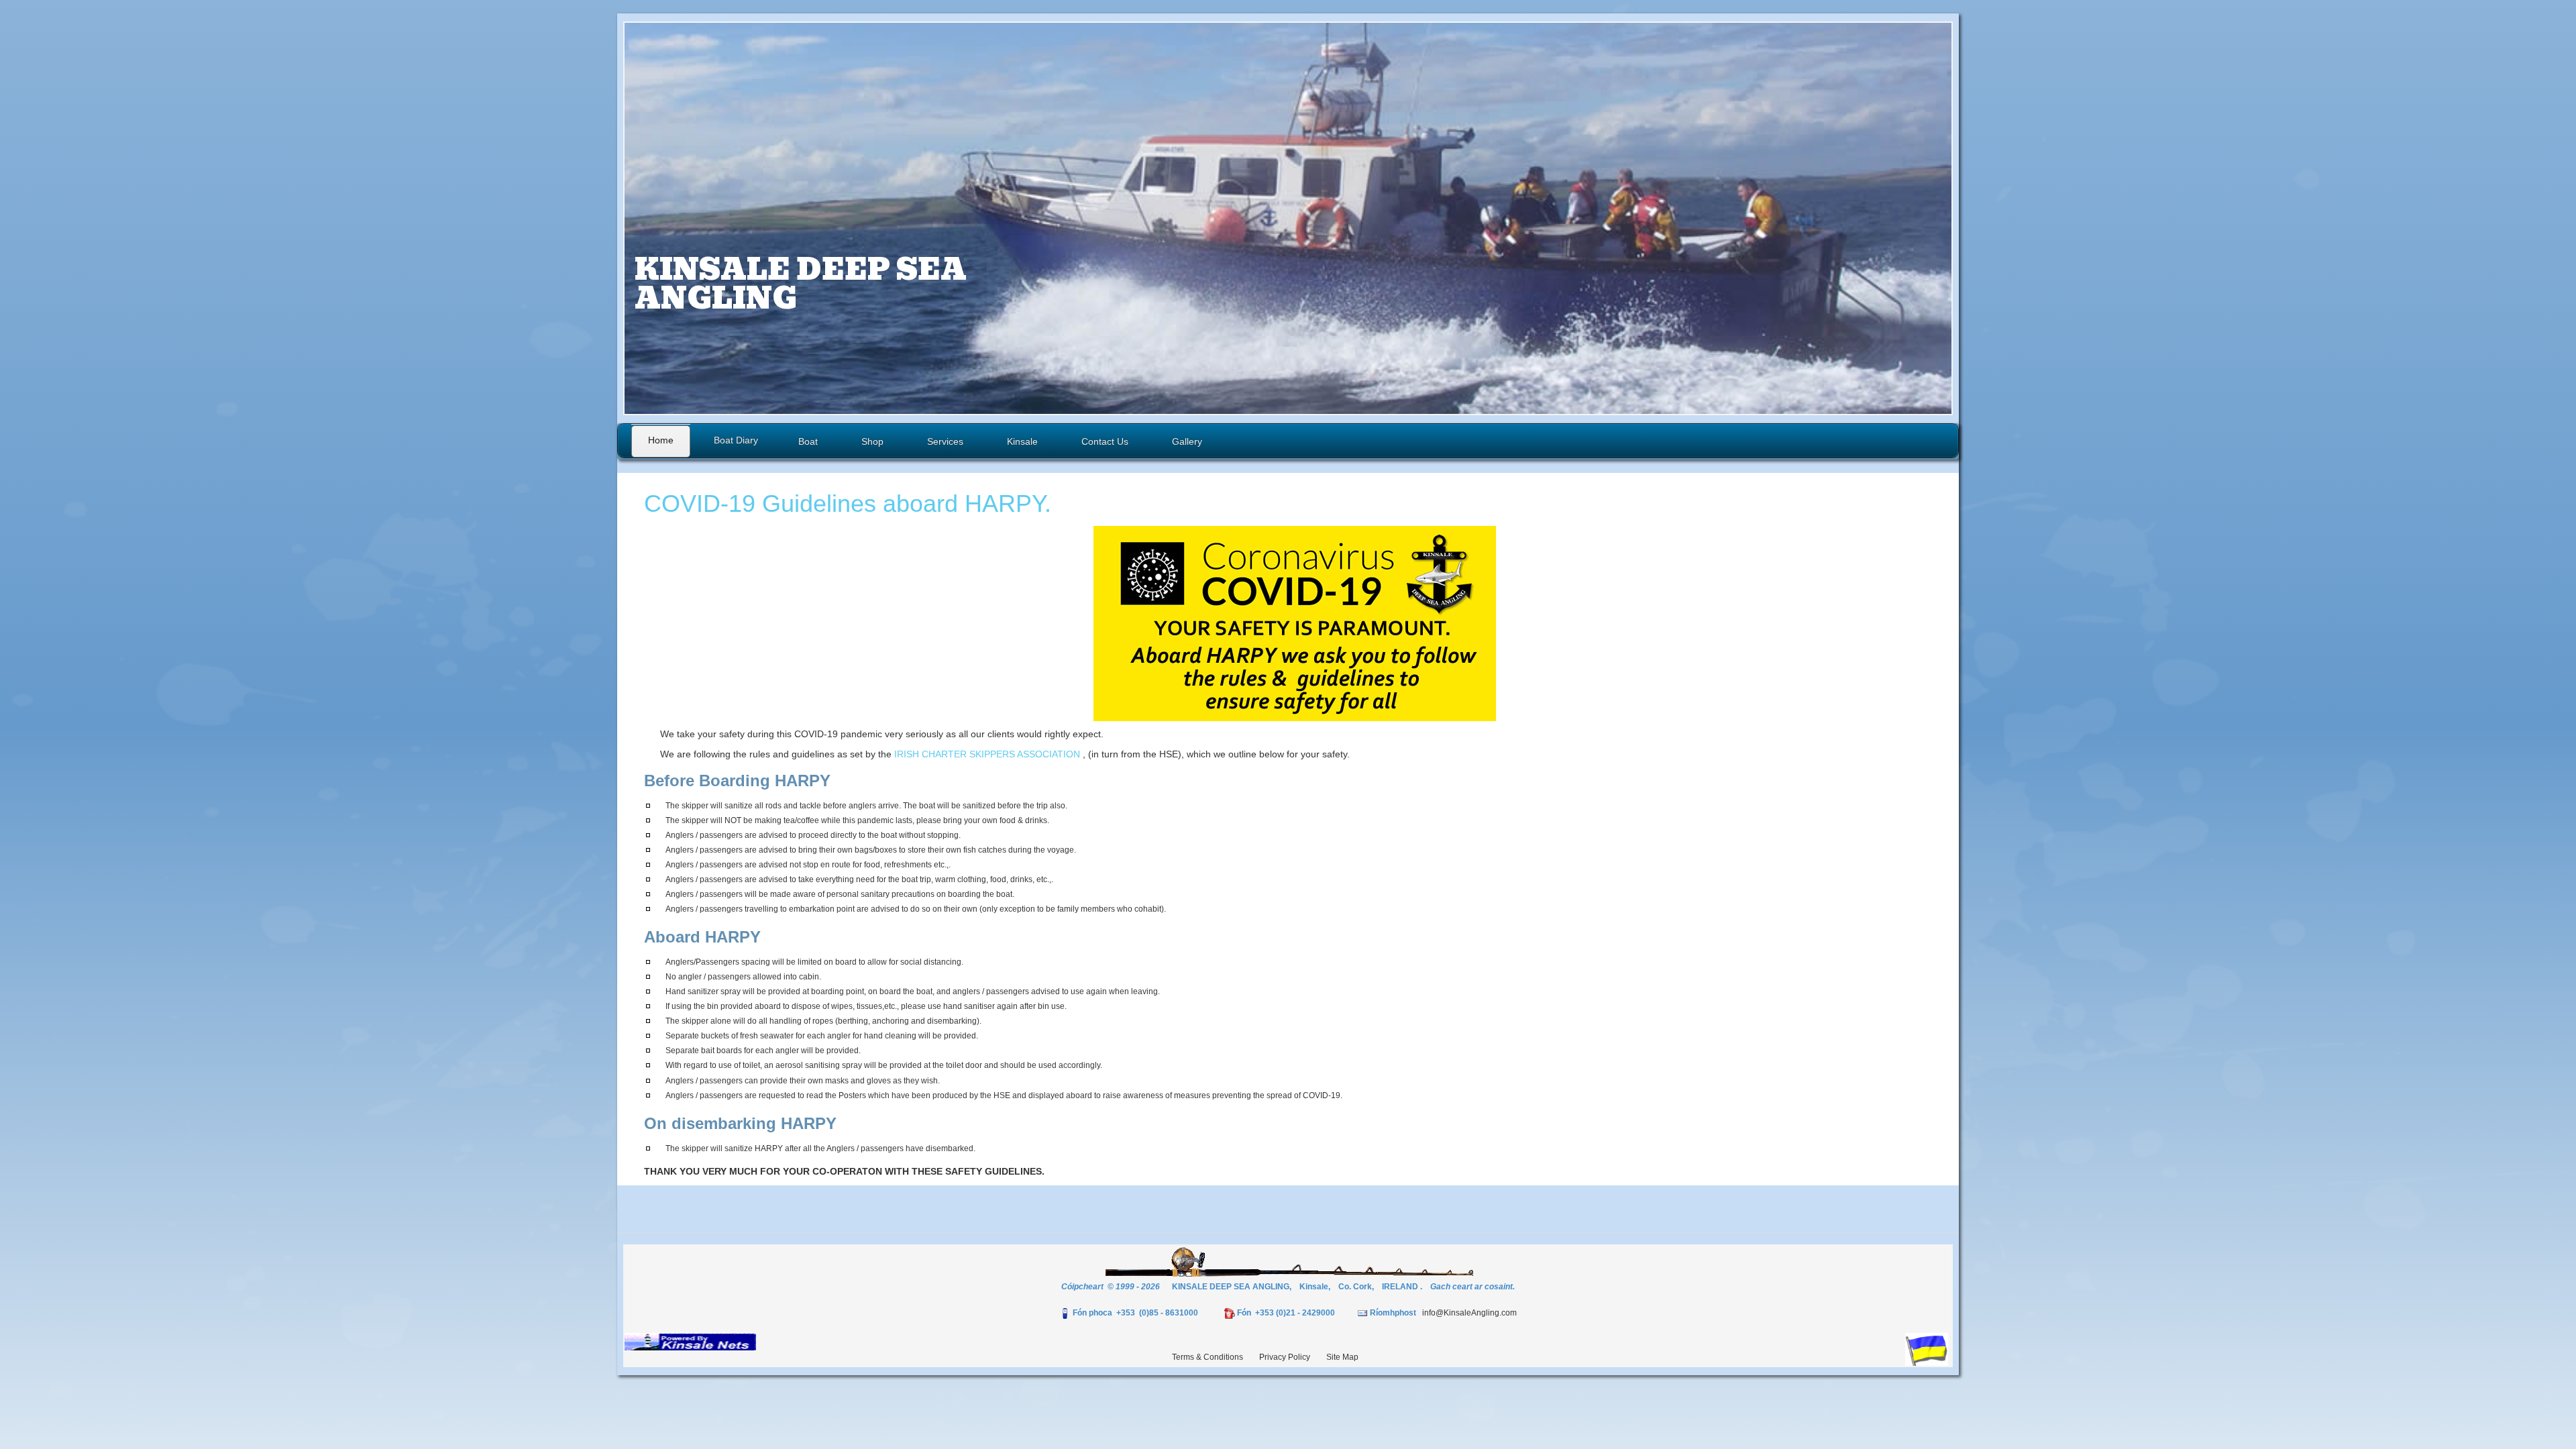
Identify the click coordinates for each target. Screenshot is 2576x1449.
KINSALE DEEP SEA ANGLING (801, 284)
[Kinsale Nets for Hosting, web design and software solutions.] (690, 1341)
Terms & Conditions (1207, 1357)
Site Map (1342, 1357)
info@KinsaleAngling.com (1469, 1313)
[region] (1288, 218)
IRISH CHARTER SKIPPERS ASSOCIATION (987, 754)
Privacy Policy (1285, 1357)
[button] (1288, 218)
